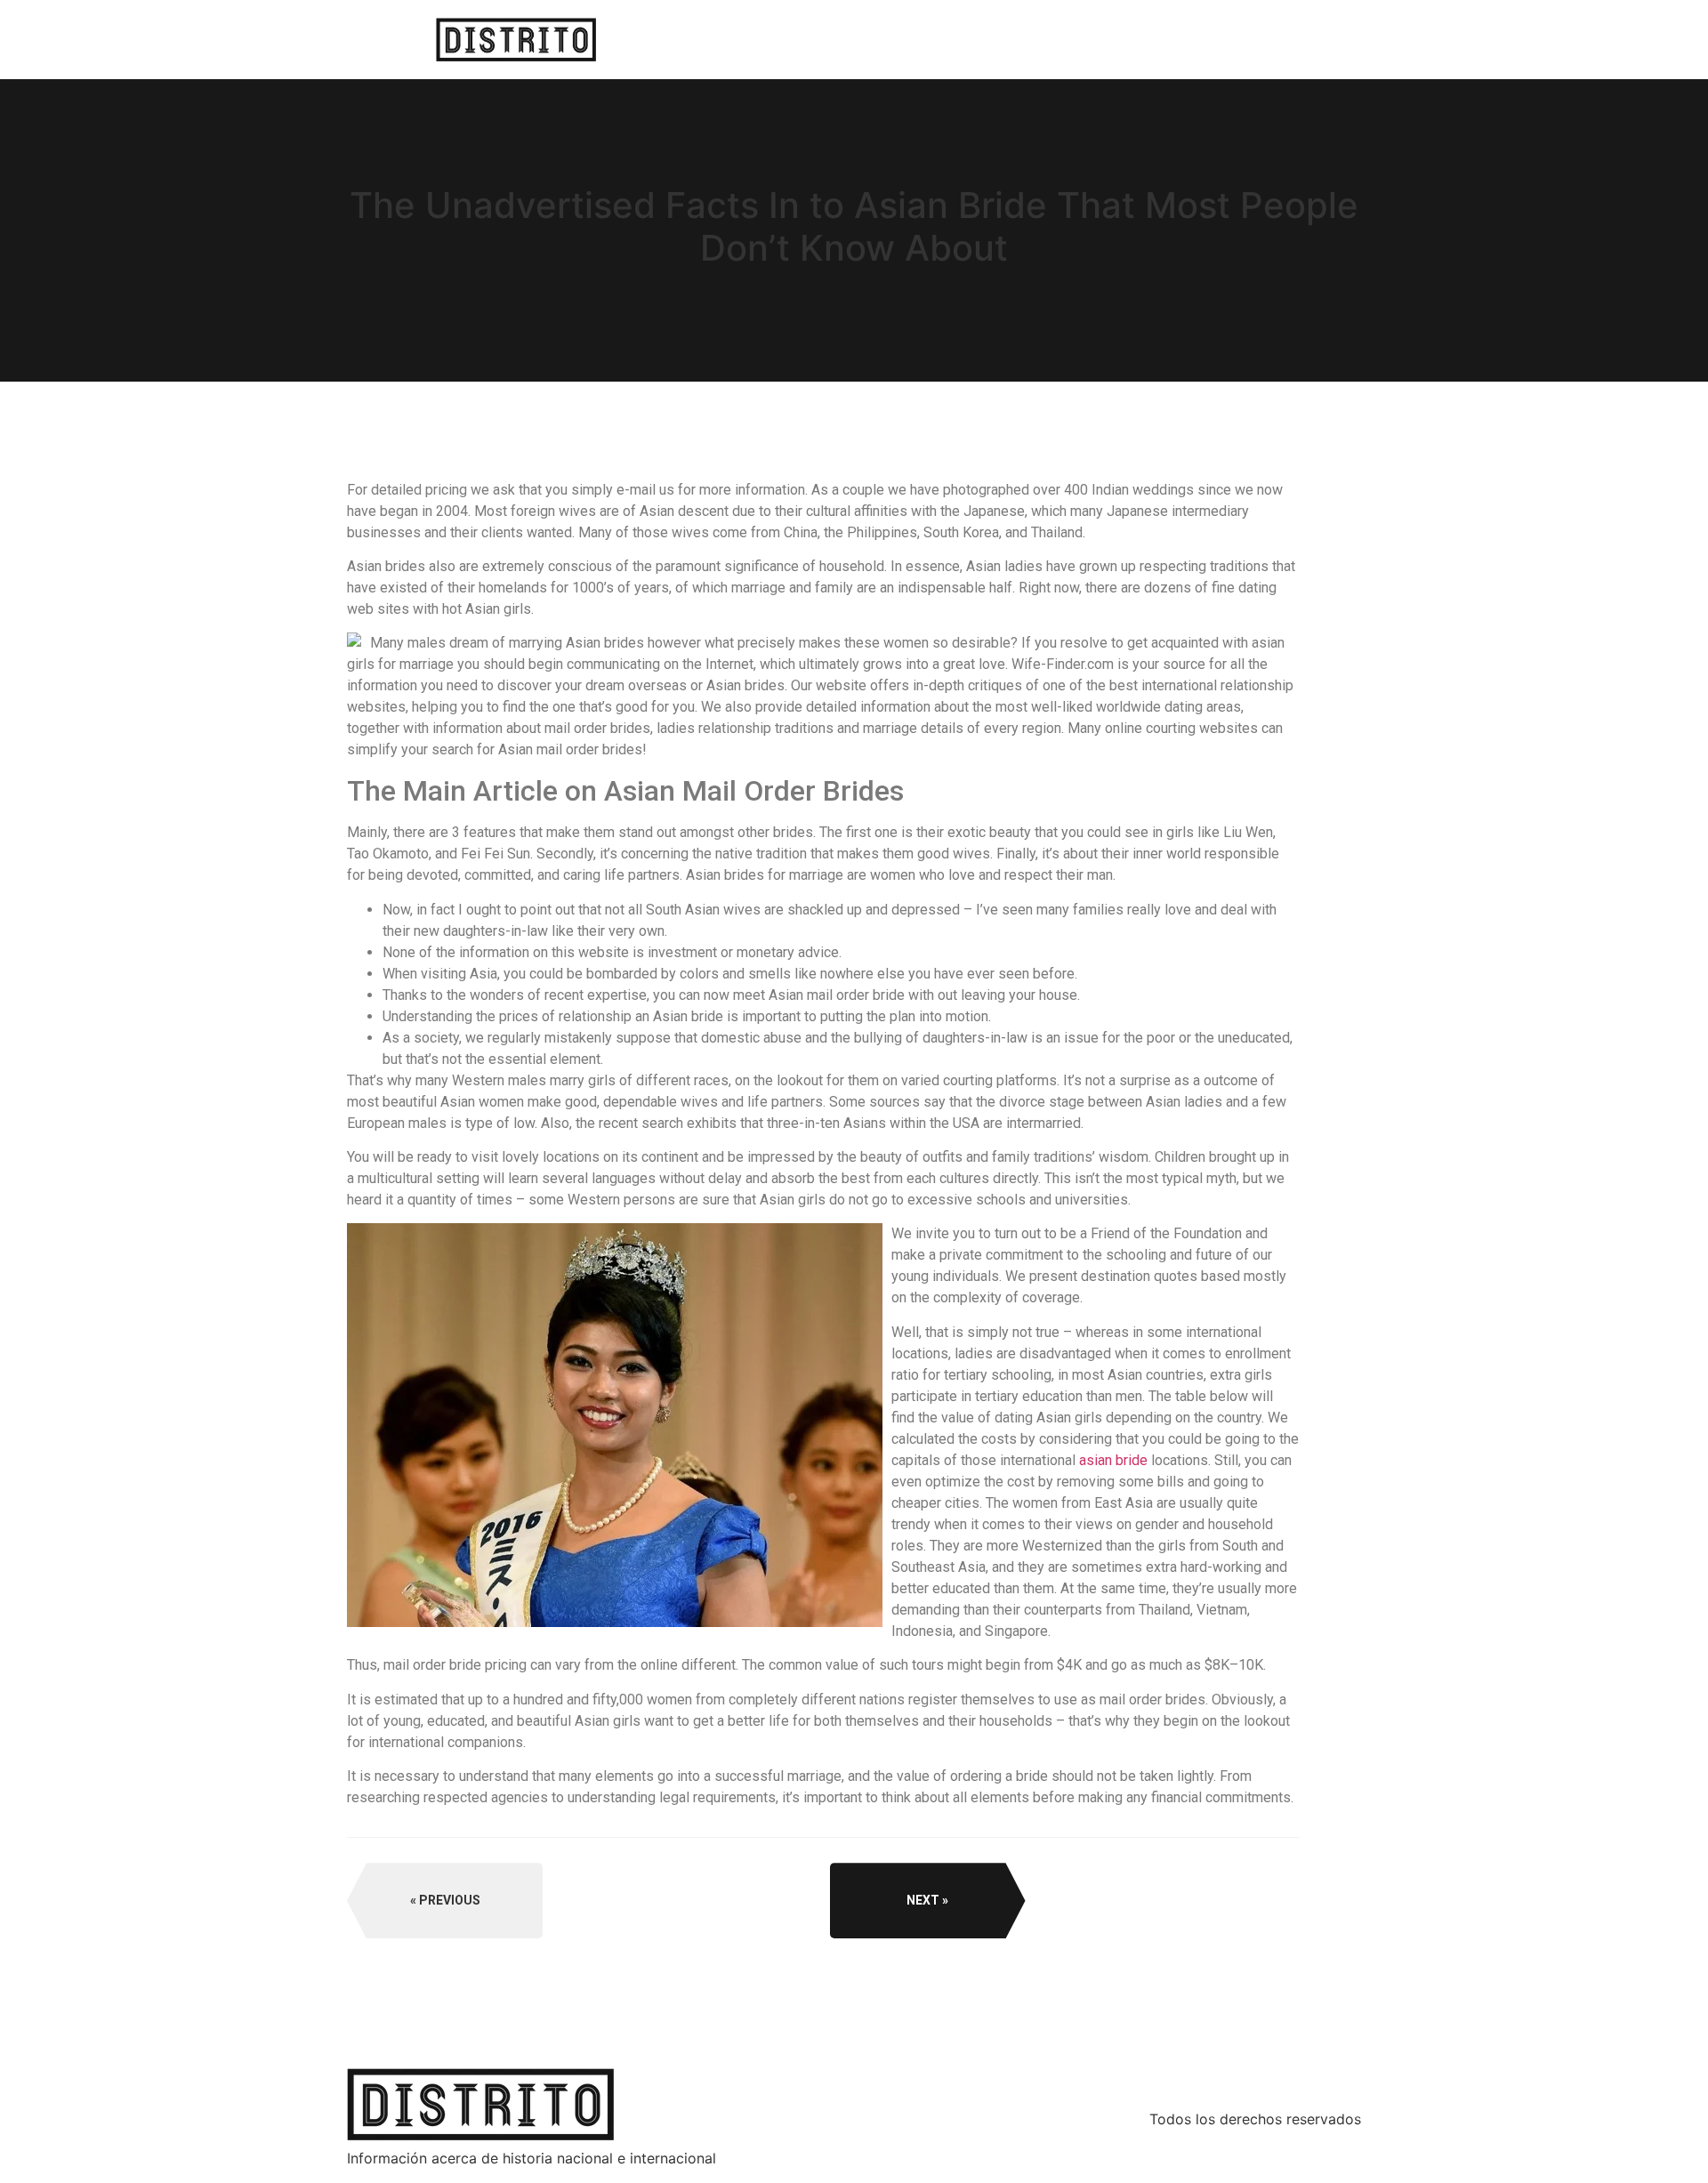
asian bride (1113, 1460)
